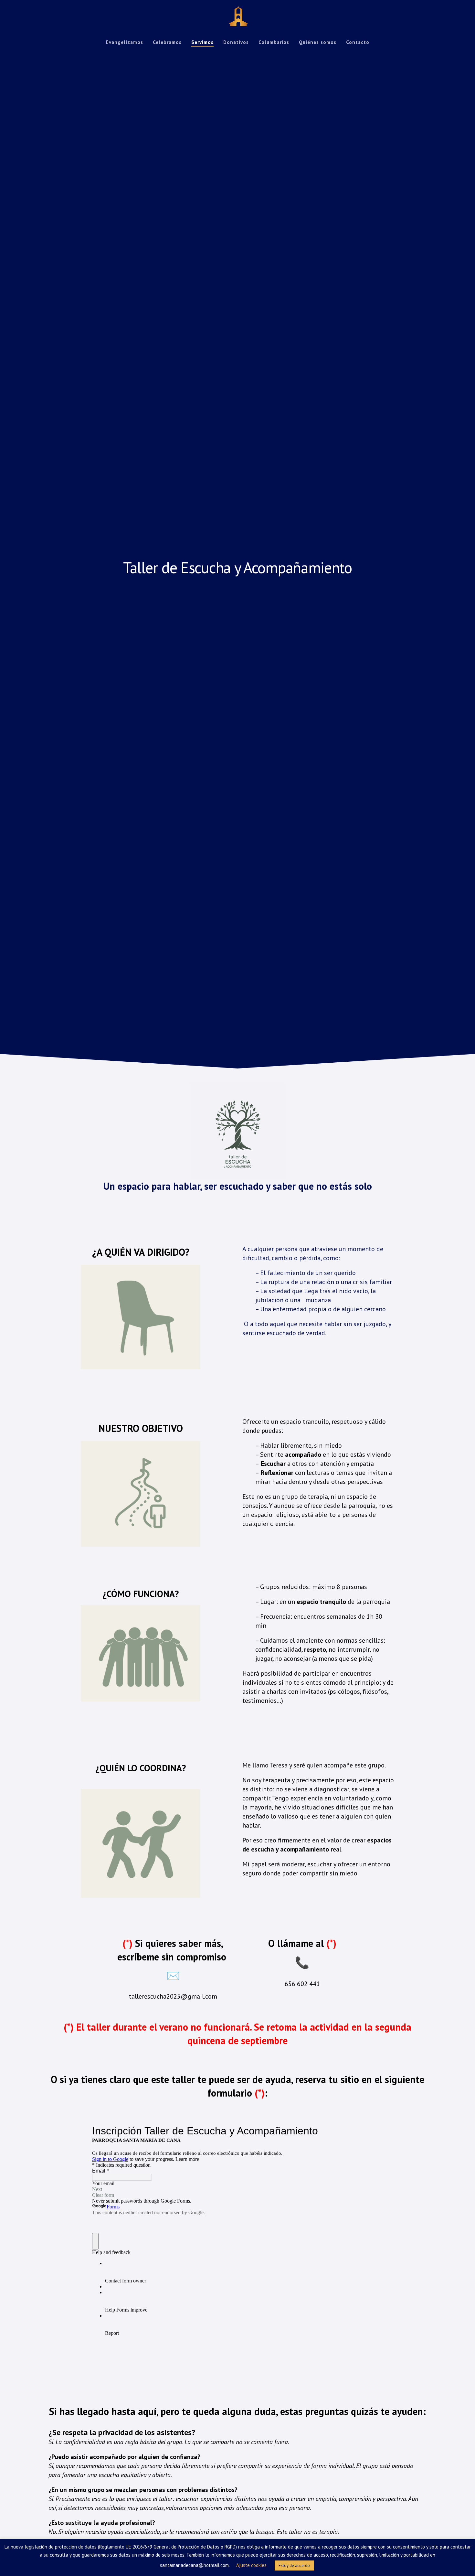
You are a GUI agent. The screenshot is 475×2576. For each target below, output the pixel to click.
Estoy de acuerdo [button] (294, 2565)
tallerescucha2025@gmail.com (173, 1996)
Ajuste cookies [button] (251, 2565)
